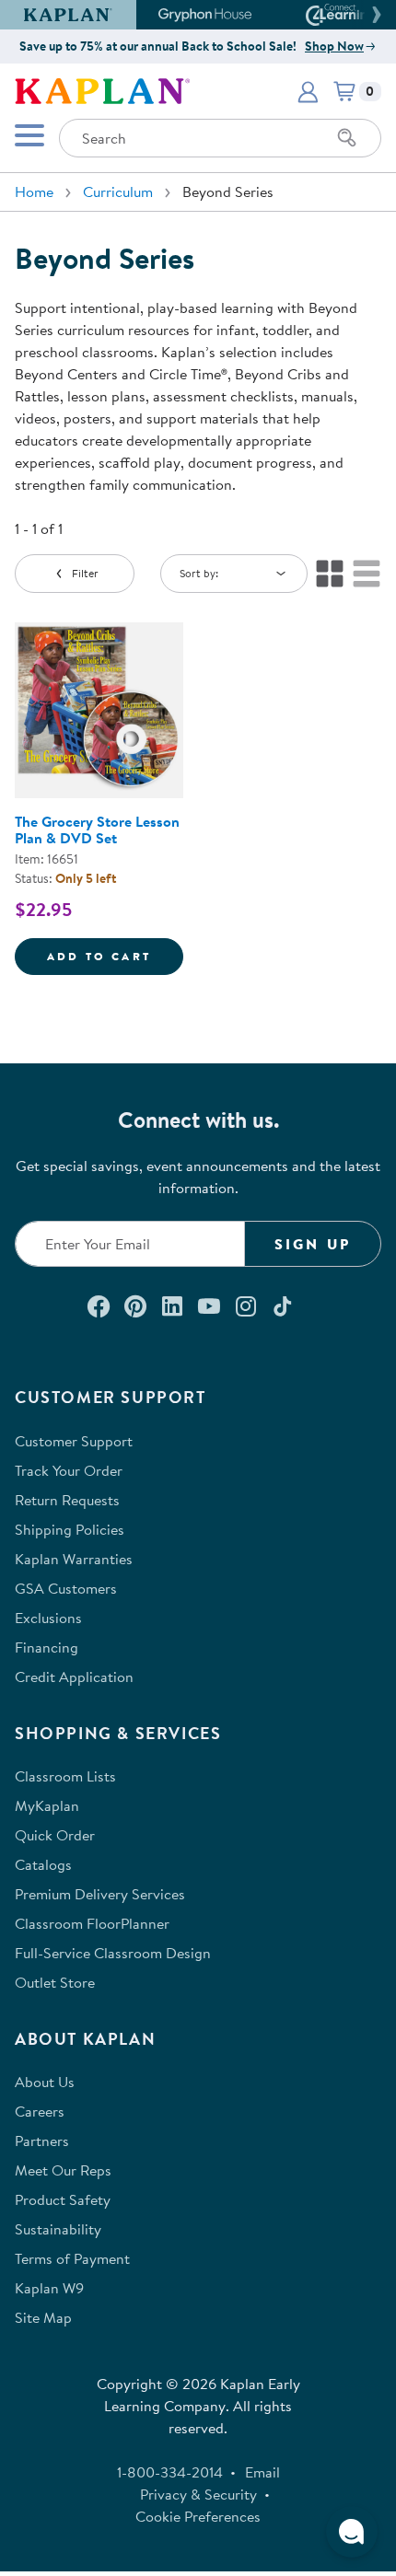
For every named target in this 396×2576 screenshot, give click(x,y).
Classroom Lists (65, 1776)
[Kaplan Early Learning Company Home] (102, 89)
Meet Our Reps (63, 2170)
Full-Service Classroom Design (113, 1953)
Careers (40, 2111)
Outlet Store (55, 1982)
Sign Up (313, 1244)
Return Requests (67, 1500)
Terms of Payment (72, 2258)
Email (262, 2472)
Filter (85, 573)
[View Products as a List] (367, 574)
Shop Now (334, 46)
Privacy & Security (198, 2494)
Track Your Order (69, 1470)
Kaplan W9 (49, 2288)
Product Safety (63, 2199)
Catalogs (43, 1864)
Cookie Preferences (198, 2516)
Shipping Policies (70, 1529)
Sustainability (58, 2229)
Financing (47, 1647)
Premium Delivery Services (100, 1894)
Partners (42, 2141)
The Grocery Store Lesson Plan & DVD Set (97, 830)
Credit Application (74, 1677)
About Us (45, 2082)
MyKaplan (47, 1805)
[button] (374, 15)
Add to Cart (115, 956)
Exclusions (48, 1618)
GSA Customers (66, 1588)
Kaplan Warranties (74, 1559)
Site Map (43, 2317)
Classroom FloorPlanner (92, 1923)
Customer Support (74, 1441)
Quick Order (55, 1835)
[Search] (347, 138)
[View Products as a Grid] (330, 574)
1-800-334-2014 (170, 2472)
